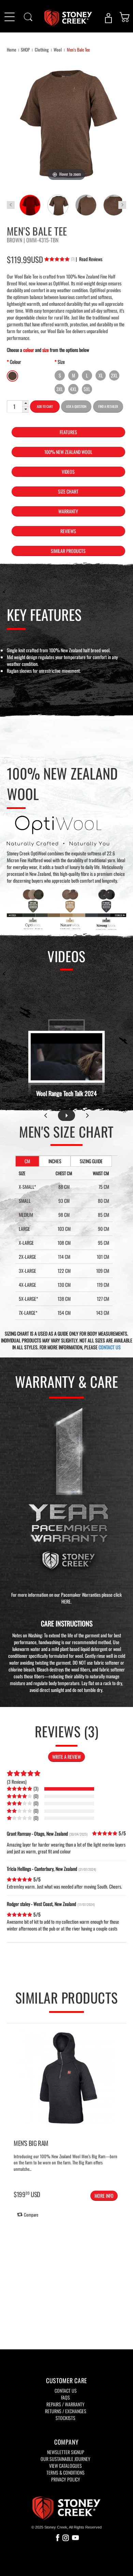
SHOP (25, 49)
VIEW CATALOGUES (65, 2466)
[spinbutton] (14, 407)
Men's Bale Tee (78, 49)
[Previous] (13, 2100)
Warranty (68, 511)
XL (101, 375)
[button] (26, 404)
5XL (87, 389)
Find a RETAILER (108, 406)
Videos (68, 472)
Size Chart (68, 491)
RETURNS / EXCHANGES (66, 2411)
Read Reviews (89, 259)
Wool (58, 49)
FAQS (65, 2397)
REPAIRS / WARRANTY (65, 2404)
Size (61, 362)
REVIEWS (68, 531)
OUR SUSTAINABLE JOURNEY (65, 2459)
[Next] (120, 2100)
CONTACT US (110, 1347)
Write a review (66, 1757)
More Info (104, 2196)
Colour (16, 362)
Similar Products (68, 551)
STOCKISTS (65, 2418)
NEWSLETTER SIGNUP (66, 2452)
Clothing (42, 49)
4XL (73, 389)
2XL (114, 375)
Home (11, 49)
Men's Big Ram (31, 2143)
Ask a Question (76, 406)
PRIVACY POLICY (66, 2479)
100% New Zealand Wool (68, 452)
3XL (60, 389)
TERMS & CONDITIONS (65, 2472)
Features (68, 432)
